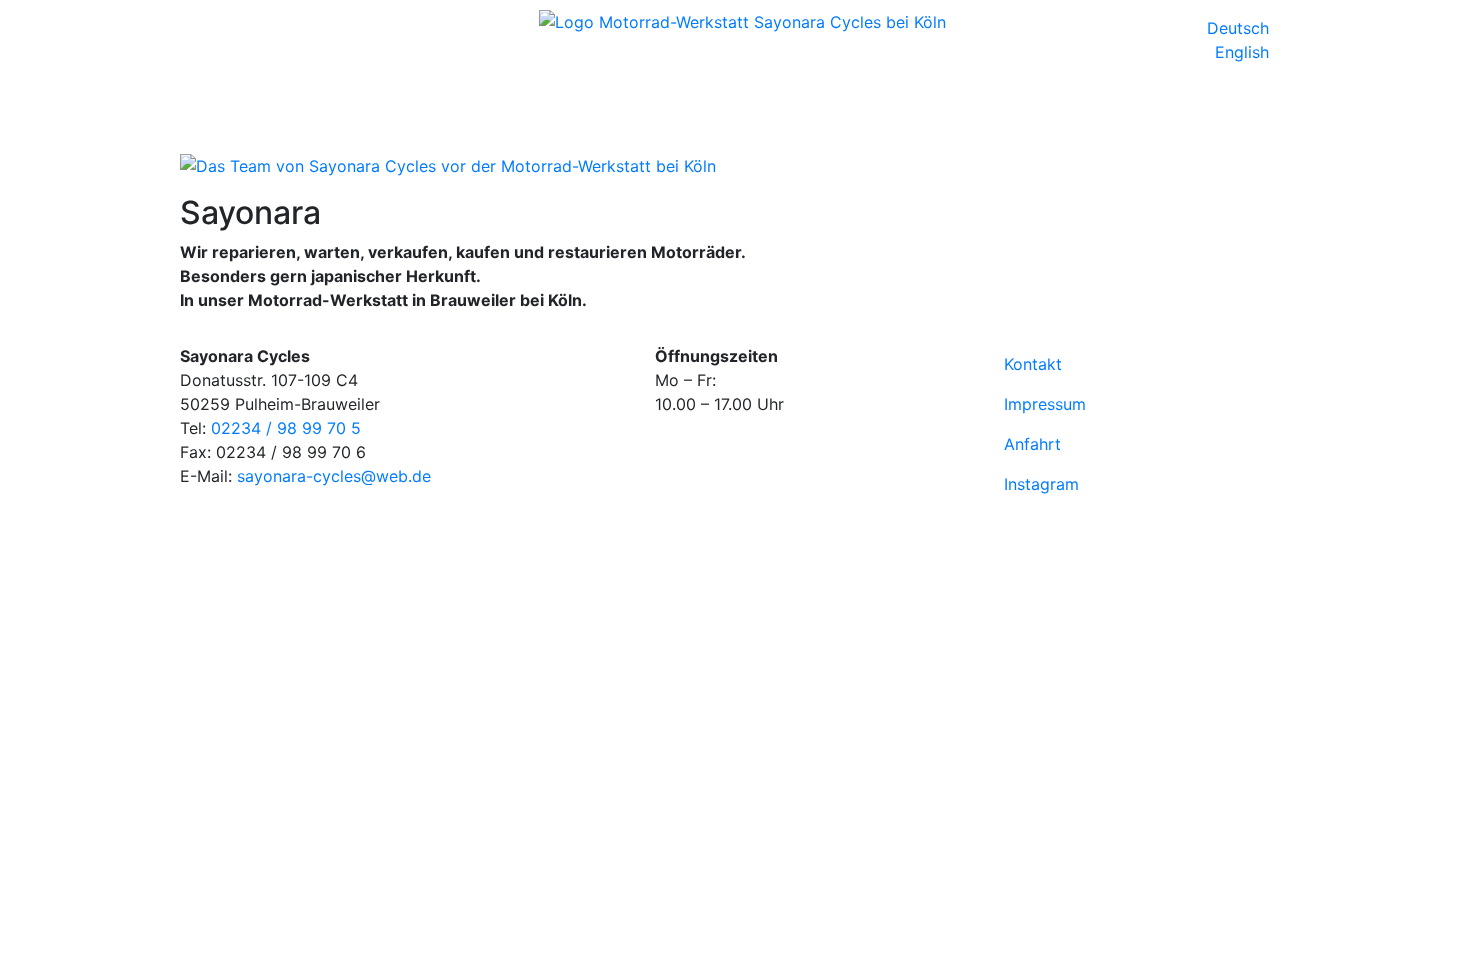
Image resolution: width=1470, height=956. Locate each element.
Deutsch (1240, 28)
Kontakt (1033, 364)
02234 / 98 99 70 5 (286, 428)
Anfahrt (1032, 444)
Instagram (1041, 484)
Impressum (1045, 404)
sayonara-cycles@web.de (334, 476)
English (1244, 52)
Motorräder (327, 100)
